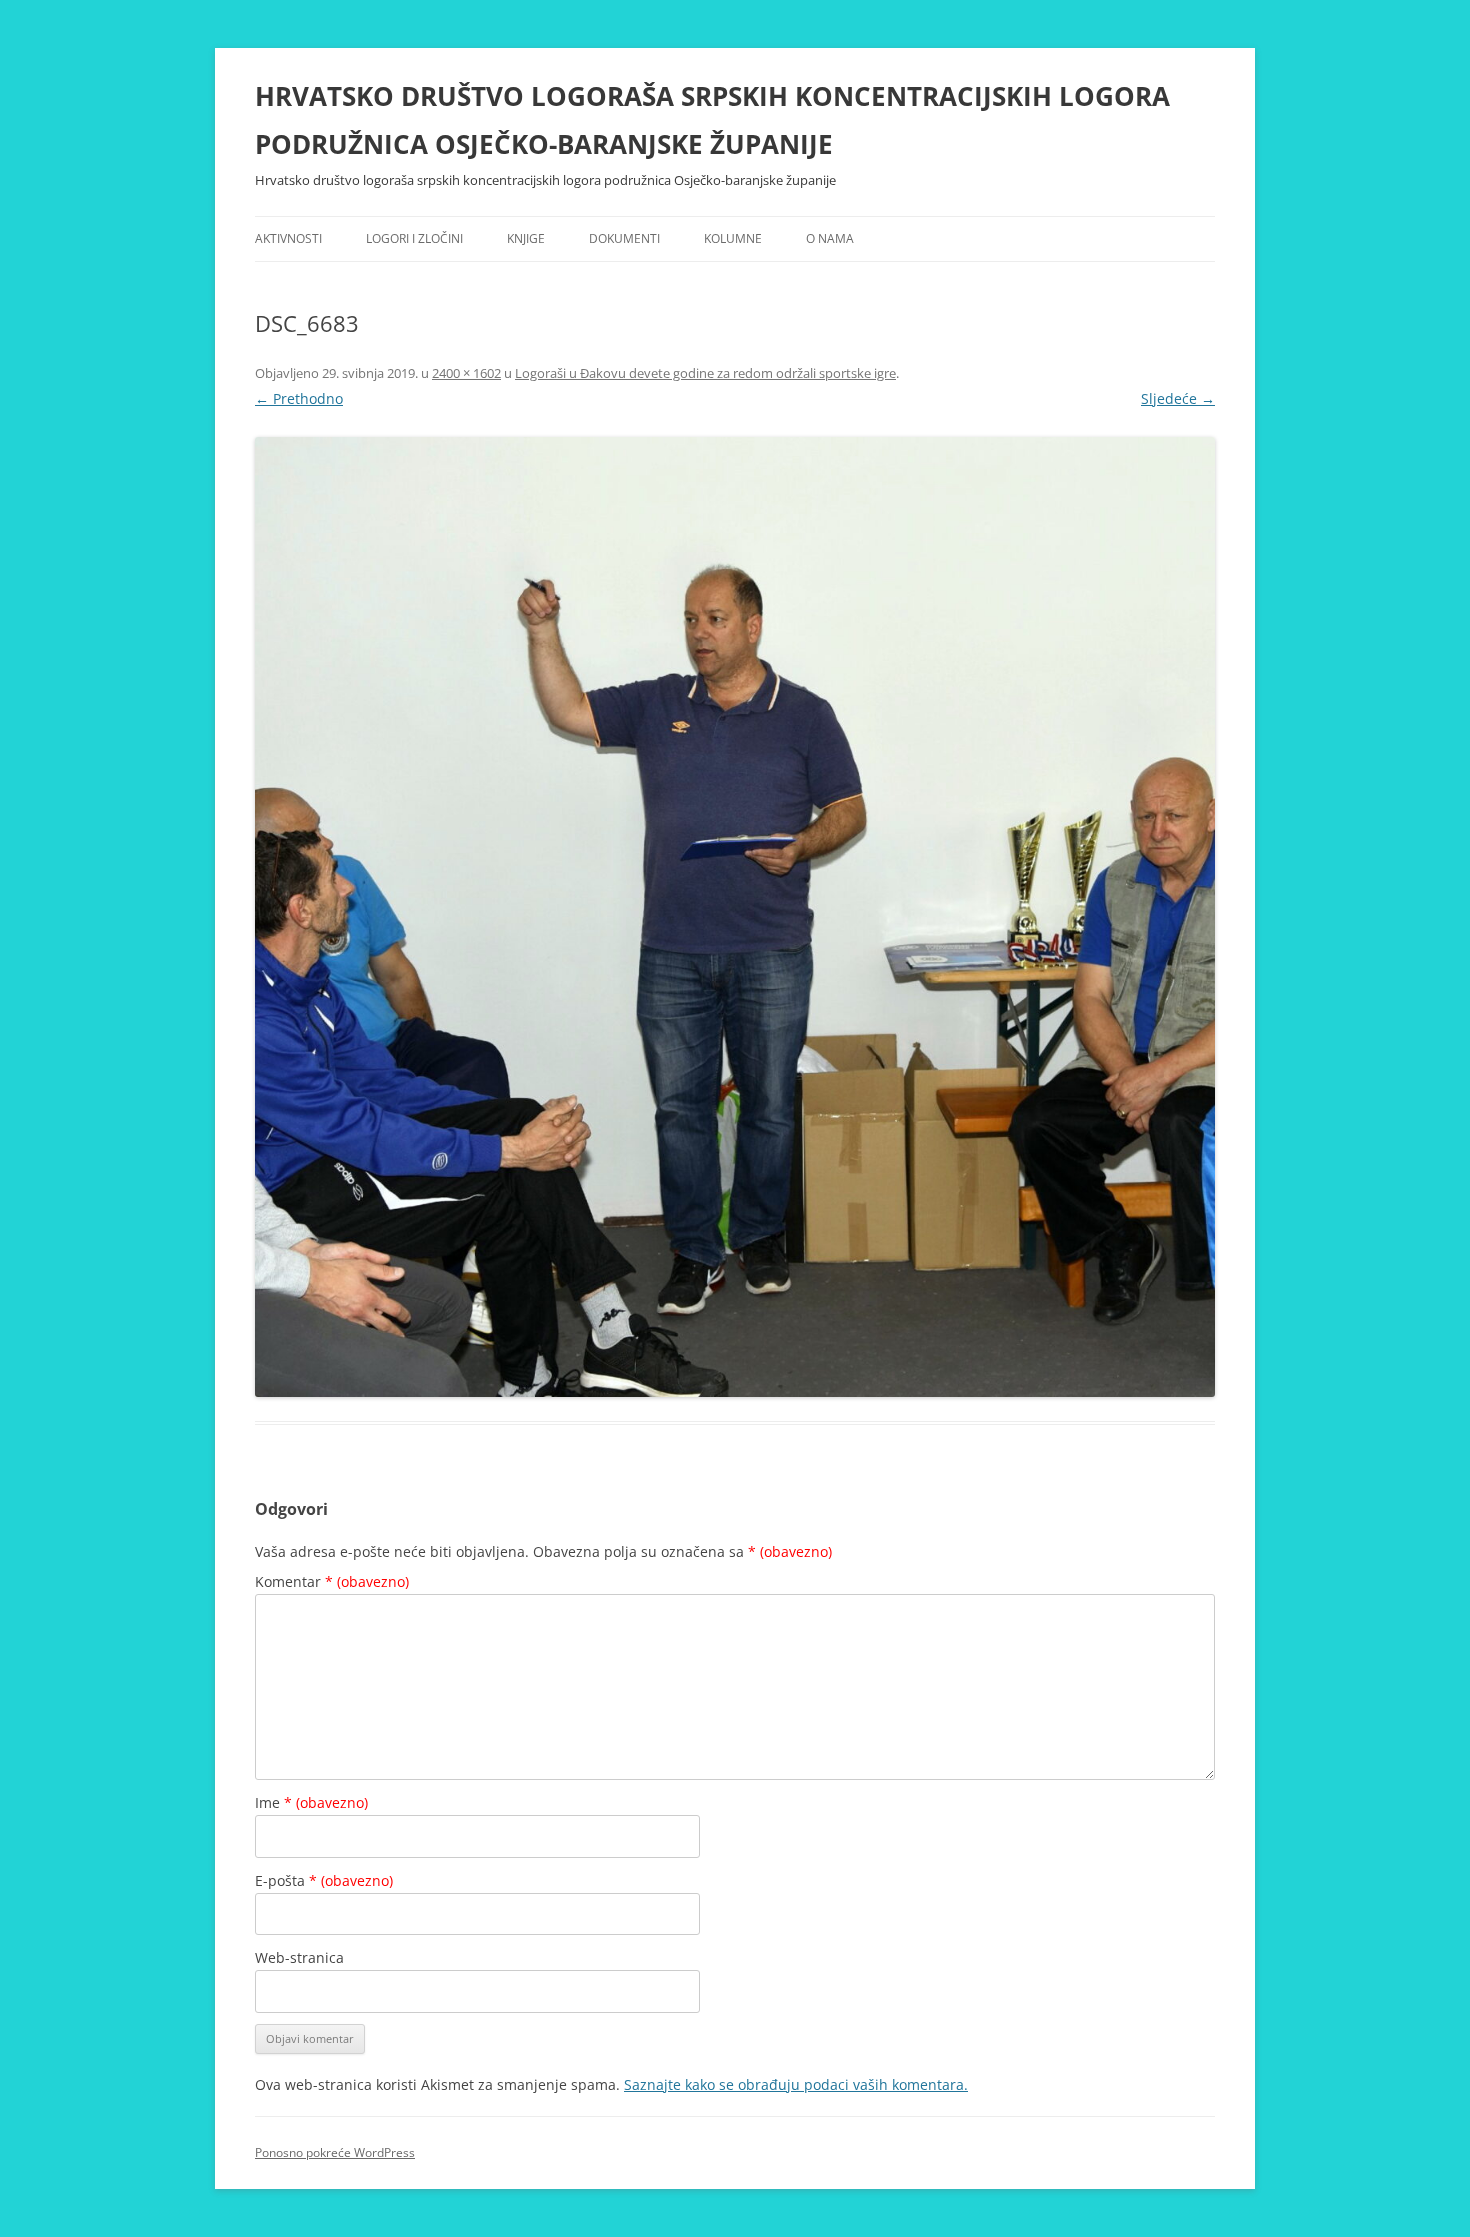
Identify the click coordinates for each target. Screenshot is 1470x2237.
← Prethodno (299, 398)
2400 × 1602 (466, 373)
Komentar (332, 1581)
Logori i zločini (414, 238)
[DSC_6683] (735, 917)
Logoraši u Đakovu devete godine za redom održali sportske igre (705, 373)
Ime (311, 1802)
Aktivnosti (288, 238)
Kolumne (733, 238)
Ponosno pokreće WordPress (335, 2152)
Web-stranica (299, 1957)
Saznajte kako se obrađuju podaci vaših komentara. (796, 2084)
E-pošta (324, 1880)
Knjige (526, 238)
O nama (830, 238)
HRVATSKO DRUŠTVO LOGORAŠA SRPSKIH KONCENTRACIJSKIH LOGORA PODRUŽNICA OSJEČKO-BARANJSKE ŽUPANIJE (712, 120)
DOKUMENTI (624, 238)
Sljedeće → (1178, 398)
